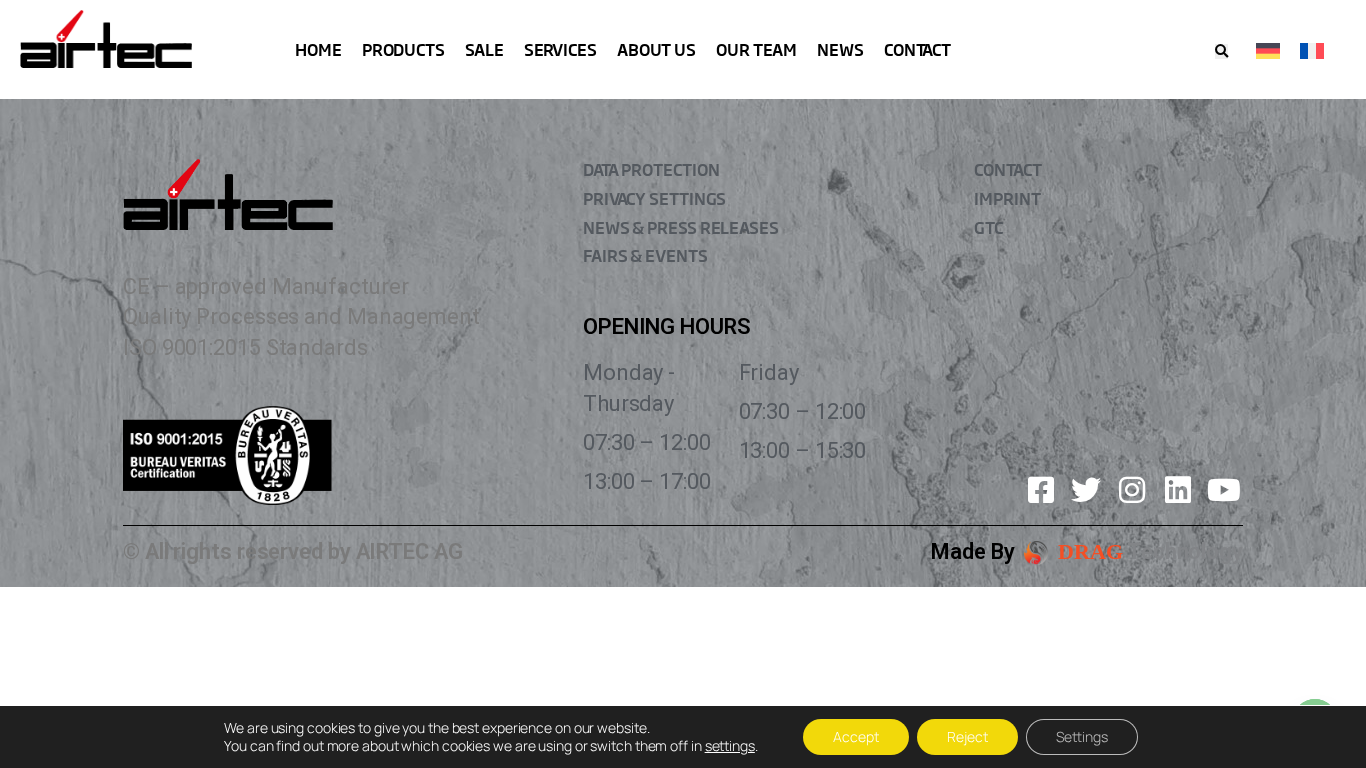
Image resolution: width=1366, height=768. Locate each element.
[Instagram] (1132, 490)
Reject (967, 736)
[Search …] (1221, 51)
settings (730, 746)
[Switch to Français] (1312, 49)
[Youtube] (1224, 490)
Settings (1082, 736)
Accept (856, 736)
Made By (972, 551)
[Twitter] (1086, 490)
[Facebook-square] (1041, 490)
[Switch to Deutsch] (1268, 49)
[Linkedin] (1178, 490)
